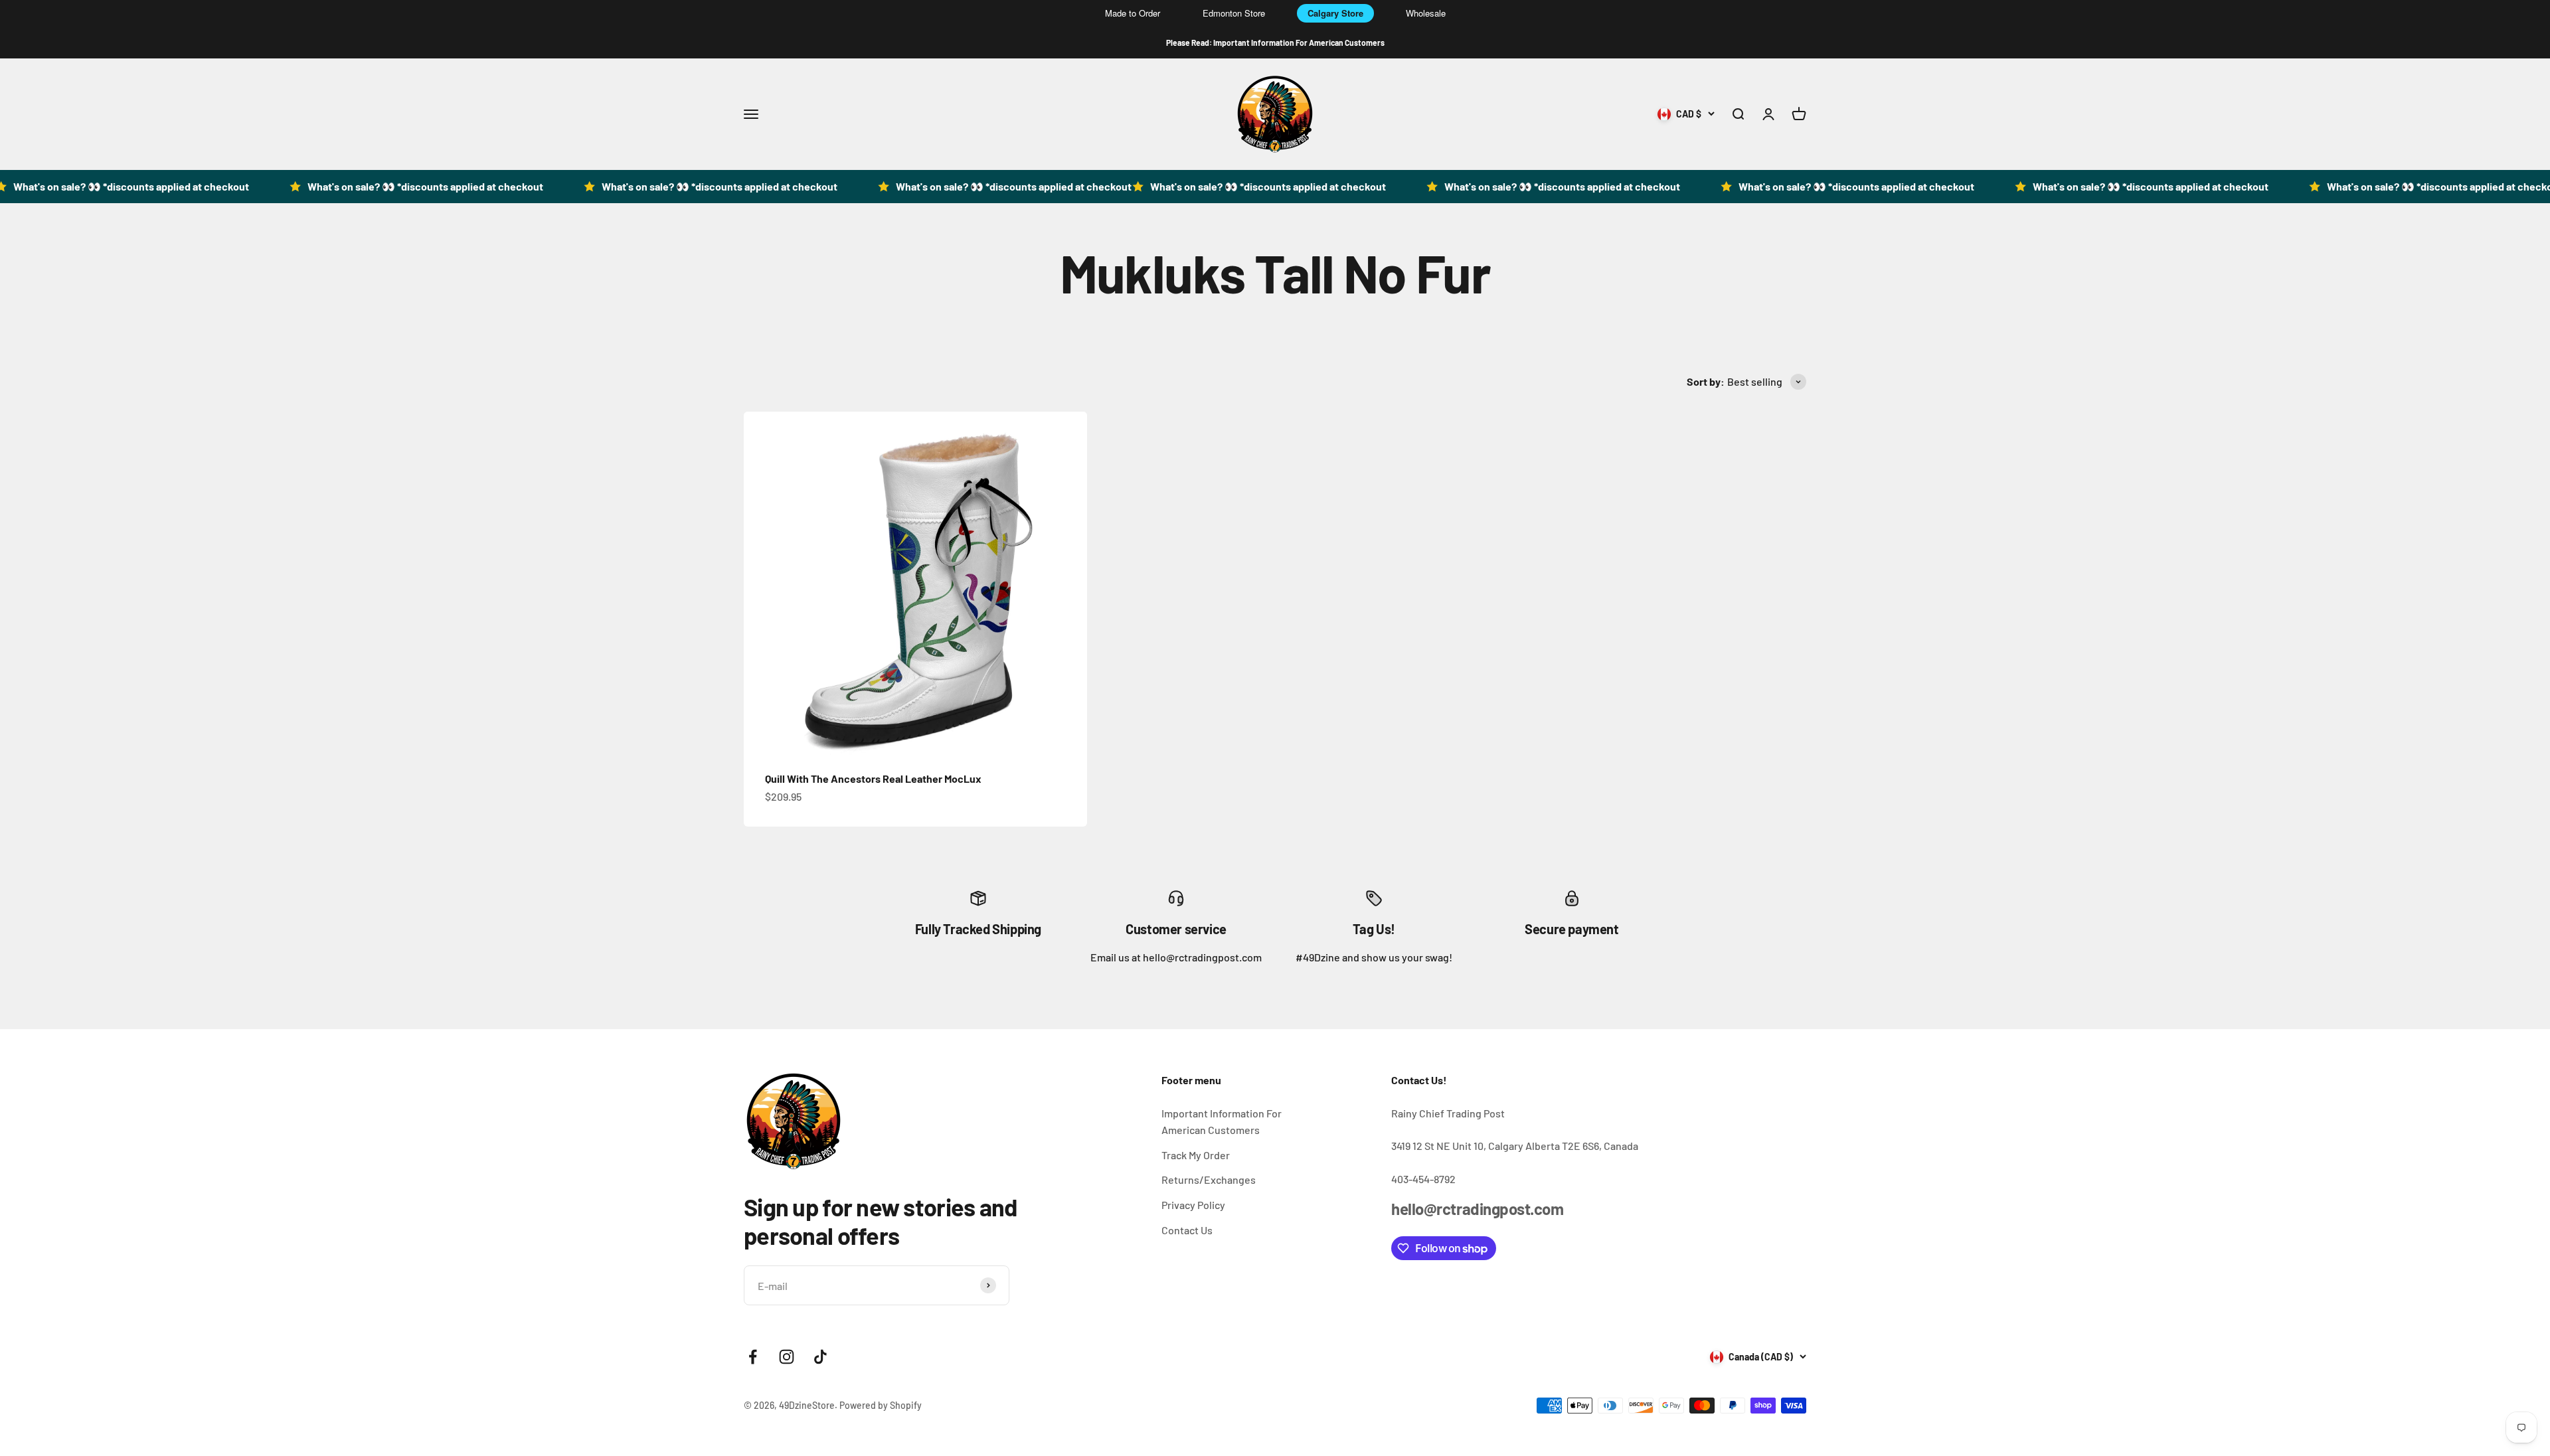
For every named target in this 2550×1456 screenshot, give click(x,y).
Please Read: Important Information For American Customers (1275, 42)
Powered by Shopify (881, 1405)
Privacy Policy (1193, 1205)
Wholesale (1426, 13)
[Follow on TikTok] (820, 1357)
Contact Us (1187, 1230)
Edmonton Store (1234, 13)
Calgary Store (1335, 13)
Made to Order (1133, 13)
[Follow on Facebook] (753, 1357)
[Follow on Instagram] (787, 1357)
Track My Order (1196, 1155)
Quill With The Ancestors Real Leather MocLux (873, 778)
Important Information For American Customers (1222, 1122)
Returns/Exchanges (1209, 1179)
